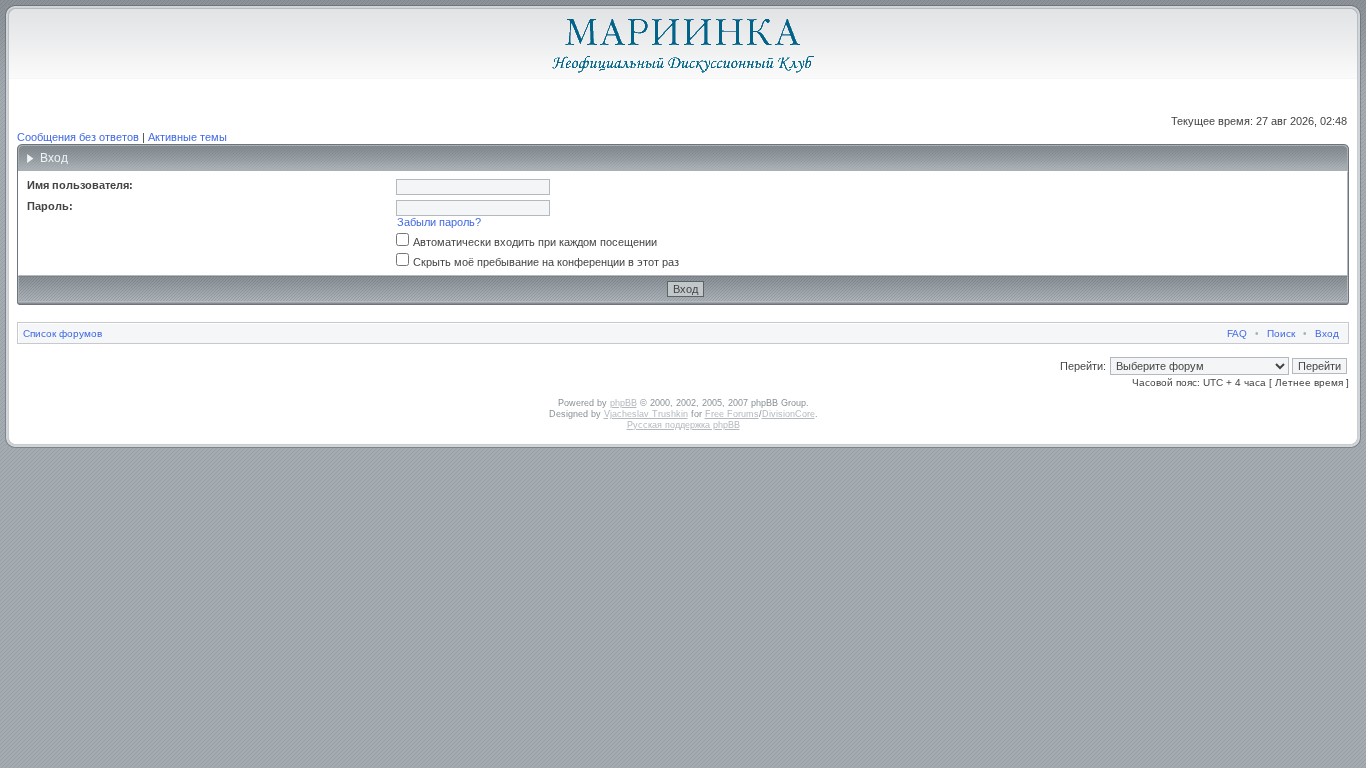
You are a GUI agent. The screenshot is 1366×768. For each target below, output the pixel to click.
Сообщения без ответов (78, 137)
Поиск (1281, 333)
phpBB (623, 403)
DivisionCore (788, 414)
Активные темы (187, 137)
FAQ (1237, 333)
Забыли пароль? (439, 222)
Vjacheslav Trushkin (646, 414)
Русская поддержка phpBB (683, 425)
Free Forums (732, 414)
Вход (1327, 333)
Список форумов (62, 333)
